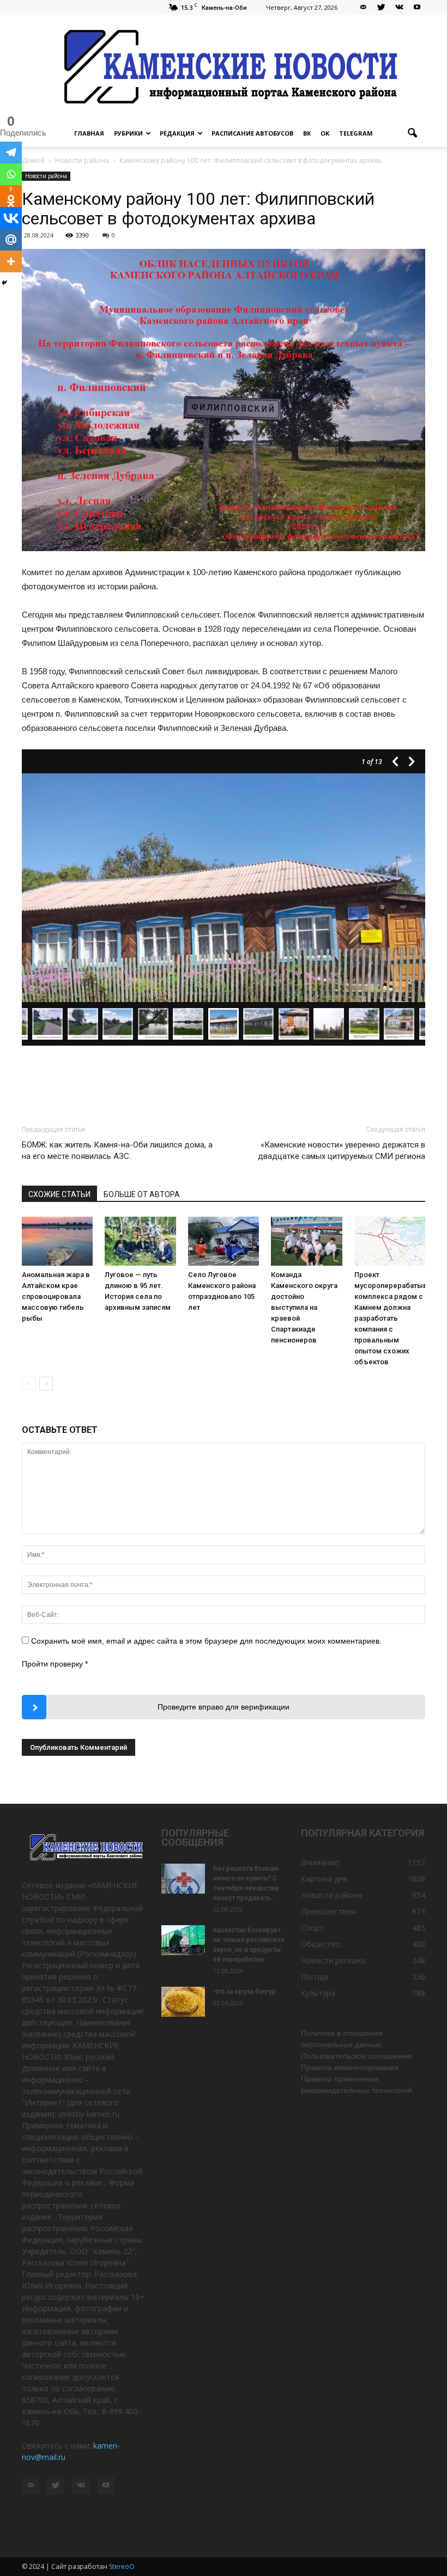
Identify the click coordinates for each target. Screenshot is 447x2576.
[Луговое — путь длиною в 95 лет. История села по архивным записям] (140, 1241)
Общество (321, 1944)
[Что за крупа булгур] (183, 2002)
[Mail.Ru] (11, 240)
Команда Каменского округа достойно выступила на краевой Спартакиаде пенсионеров (304, 1307)
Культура (318, 1993)
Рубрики (128, 133)
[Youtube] (417, 8)
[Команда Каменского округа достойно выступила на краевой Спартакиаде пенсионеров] (306, 1241)
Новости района (46, 176)
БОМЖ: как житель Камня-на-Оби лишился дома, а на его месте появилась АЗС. (117, 1150)
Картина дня (324, 1879)
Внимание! (320, 1862)
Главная (89, 133)
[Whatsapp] (11, 174)
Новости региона (333, 1960)
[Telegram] (11, 152)
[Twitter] (381, 8)
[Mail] (363, 8)
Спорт (312, 1928)
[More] (11, 261)
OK (325, 133)
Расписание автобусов (252, 133)
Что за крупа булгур (244, 1992)
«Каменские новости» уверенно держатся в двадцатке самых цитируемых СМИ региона (342, 1150)
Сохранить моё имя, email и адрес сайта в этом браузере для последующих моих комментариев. (206, 1641)
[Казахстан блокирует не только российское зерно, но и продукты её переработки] (183, 1940)
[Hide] (4, 283)
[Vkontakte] (11, 218)
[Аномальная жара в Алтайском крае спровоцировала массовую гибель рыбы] (57, 1241)
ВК (307, 133)
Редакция (177, 133)
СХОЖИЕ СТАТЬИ (59, 1194)
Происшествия (328, 1911)
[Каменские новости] (224, 68)
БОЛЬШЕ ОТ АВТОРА (142, 1194)
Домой (33, 160)
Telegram (356, 133)
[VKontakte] (399, 8)
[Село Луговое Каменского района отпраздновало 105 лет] (224, 1241)
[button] (412, 133)
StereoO (122, 2566)
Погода (315, 1977)
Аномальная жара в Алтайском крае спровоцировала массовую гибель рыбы (56, 1296)
